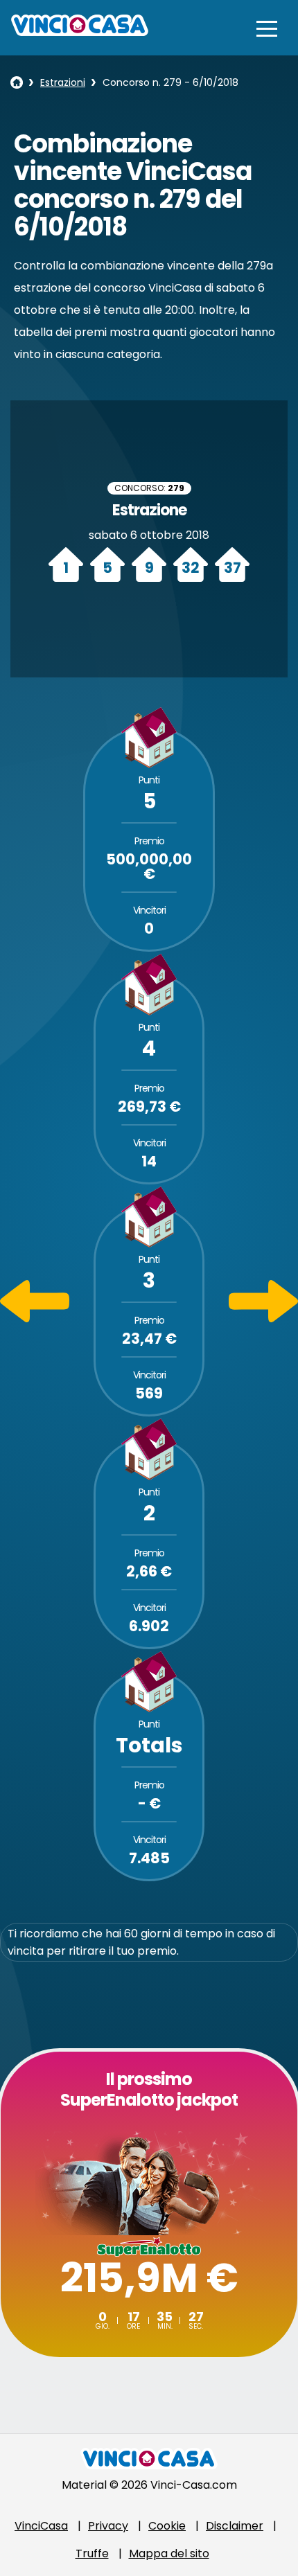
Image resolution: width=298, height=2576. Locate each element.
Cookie (167, 2526)
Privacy (108, 2526)
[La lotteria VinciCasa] (17, 82)
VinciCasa (41, 2526)
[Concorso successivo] (263, 1318)
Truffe (92, 2553)
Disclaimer (235, 2526)
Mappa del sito (169, 2553)
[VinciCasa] (80, 32)
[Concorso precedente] (35, 1318)
